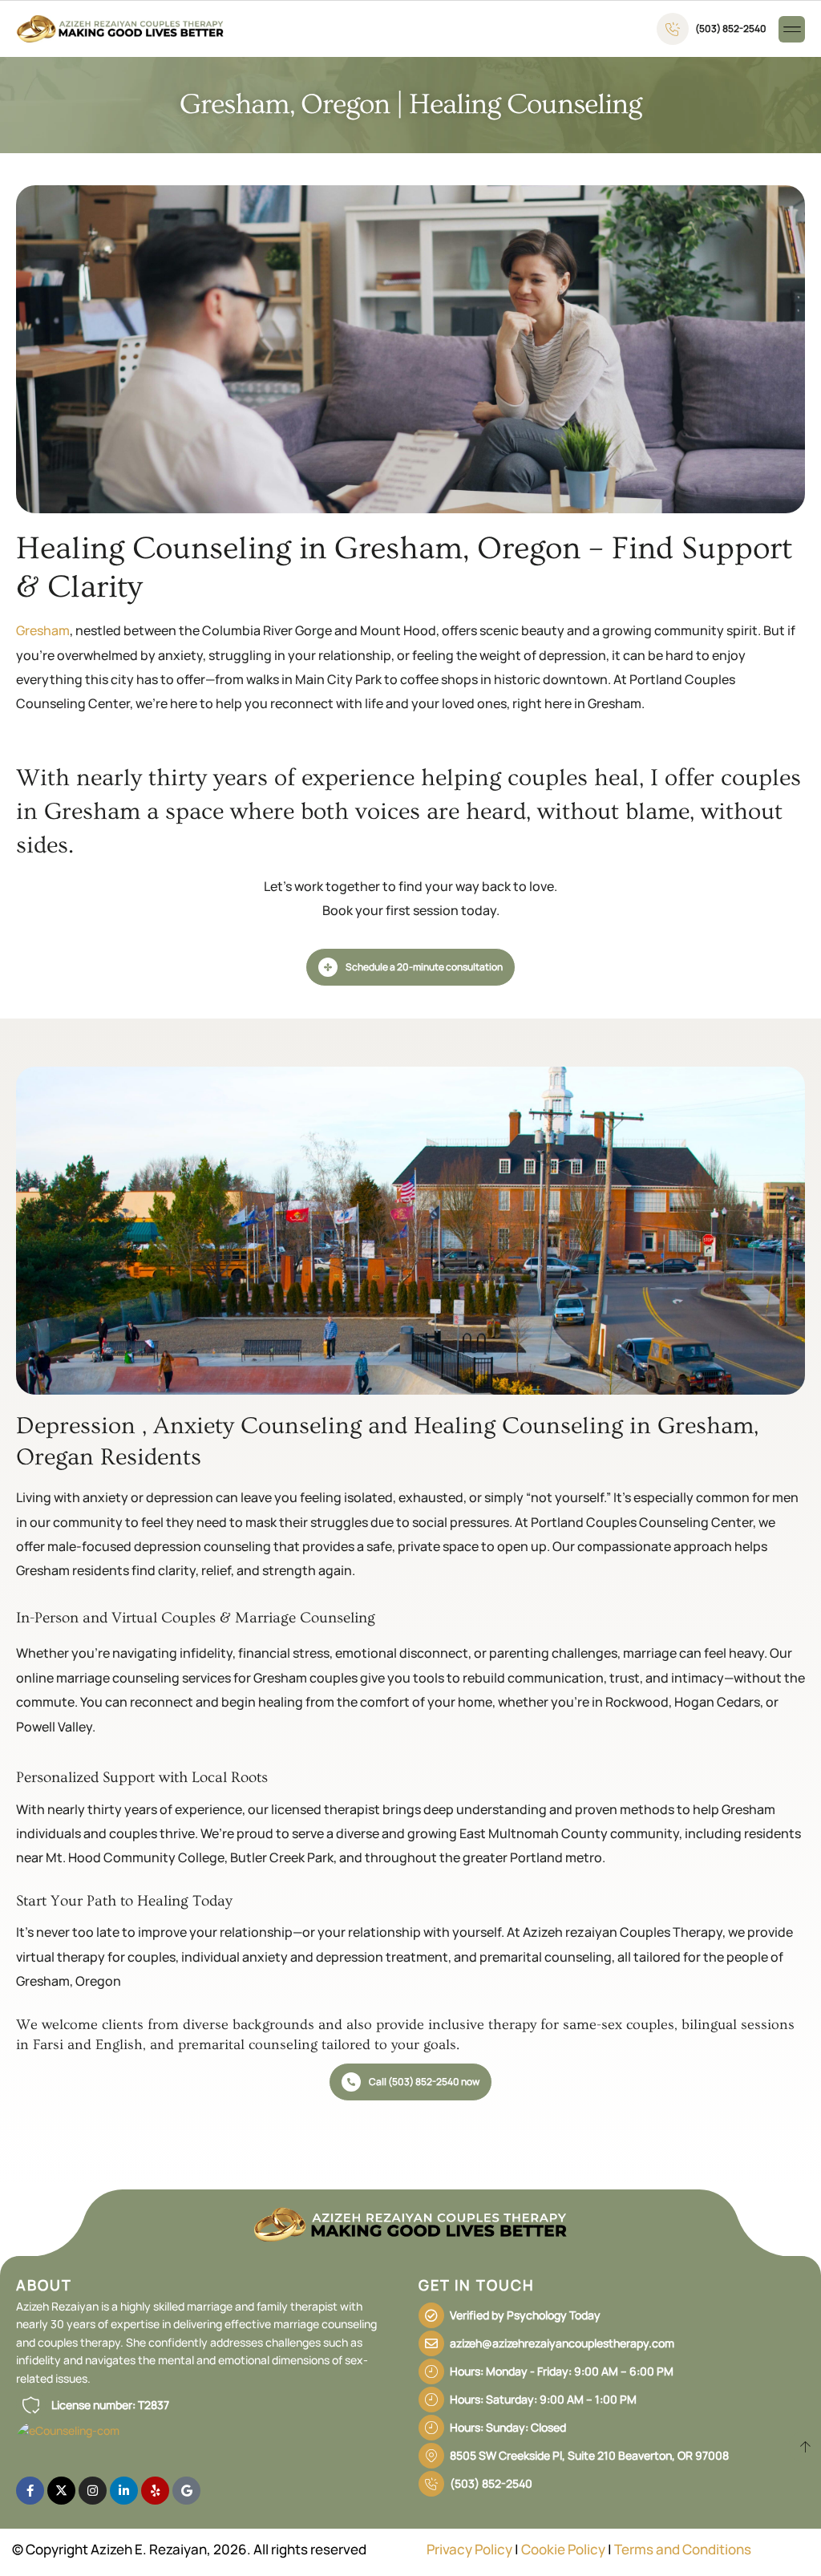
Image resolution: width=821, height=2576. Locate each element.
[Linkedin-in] (124, 2491)
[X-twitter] (61, 2491)
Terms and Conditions (683, 2549)
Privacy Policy (469, 2549)
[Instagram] (93, 2491)
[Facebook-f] (30, 2491)
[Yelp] (155, 2491)
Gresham (43, 630)
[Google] (186, 2491)
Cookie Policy (563, 2549)
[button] (792, 29)
